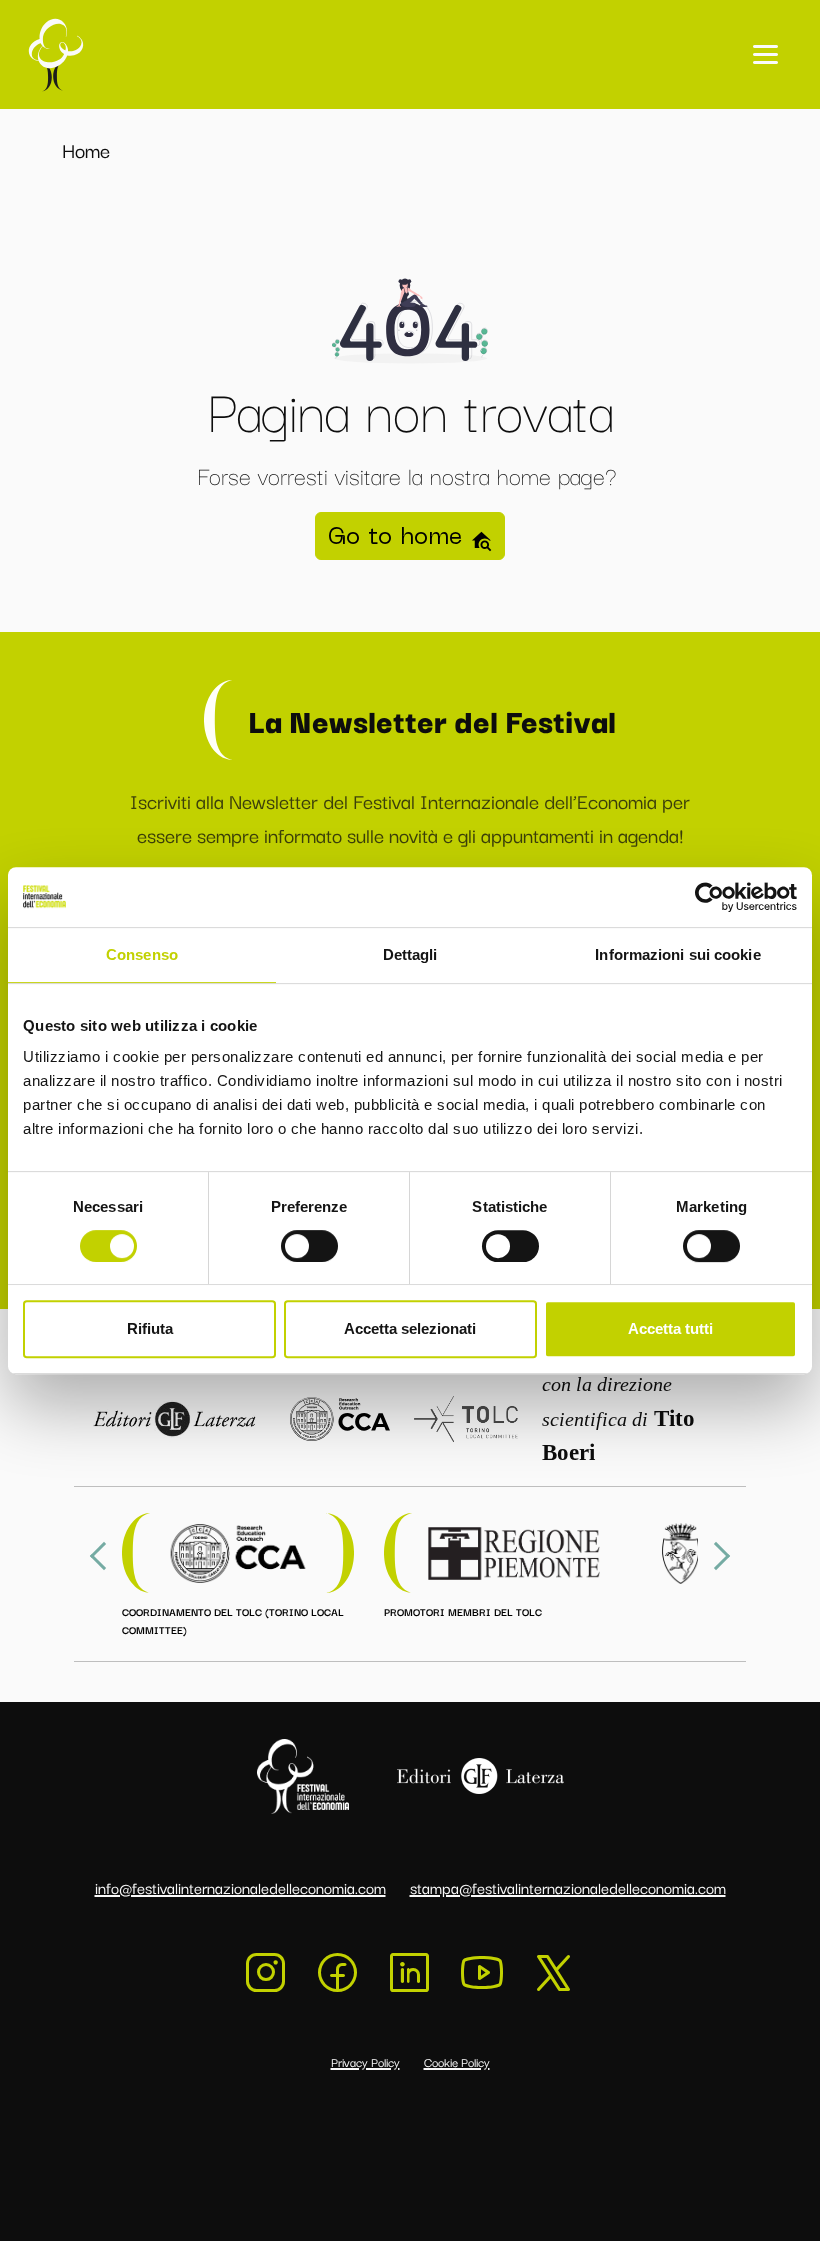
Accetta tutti (670, 1328)
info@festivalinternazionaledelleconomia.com (240, 1887)
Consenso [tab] (142, 954)
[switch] (309, 1246)
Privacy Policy (365, 2061)
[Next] (716, 1556)
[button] (765, 54)
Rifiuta (150, 1328)
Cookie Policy (457, 2061)
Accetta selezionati (410, 1328)
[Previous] (104, 1556)
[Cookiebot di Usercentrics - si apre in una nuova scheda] (709, 897)
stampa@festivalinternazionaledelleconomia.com (568, 1887)
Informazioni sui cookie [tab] (677, 954)
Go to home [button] (399, 536)
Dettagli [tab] (410, 954)
